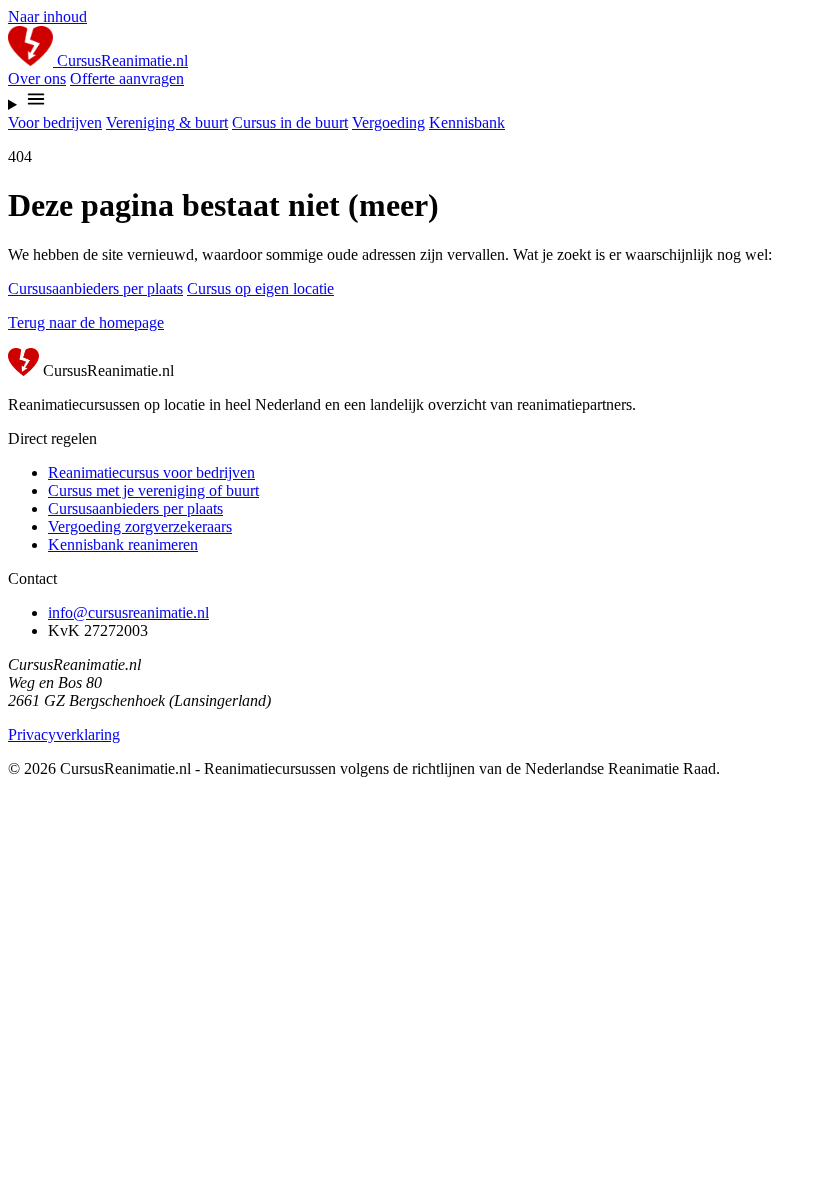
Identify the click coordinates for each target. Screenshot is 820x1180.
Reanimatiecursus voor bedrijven (151, 472)
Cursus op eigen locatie (260, 288)
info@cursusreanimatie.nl (128, 612)
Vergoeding (388, 122)
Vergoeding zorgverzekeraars (140, 526)
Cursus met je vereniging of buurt (153, 490)
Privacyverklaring (64, 734)
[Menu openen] (410, 101)
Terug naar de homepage (86, 322)
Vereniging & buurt (167, 122)
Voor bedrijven (55, 122)
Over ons (37, 78)
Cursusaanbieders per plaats (95, 288)
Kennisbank (467, 122)
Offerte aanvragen (127, 78)
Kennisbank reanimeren (123, 544)
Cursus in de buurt (290, 122)
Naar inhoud (47, 16)
